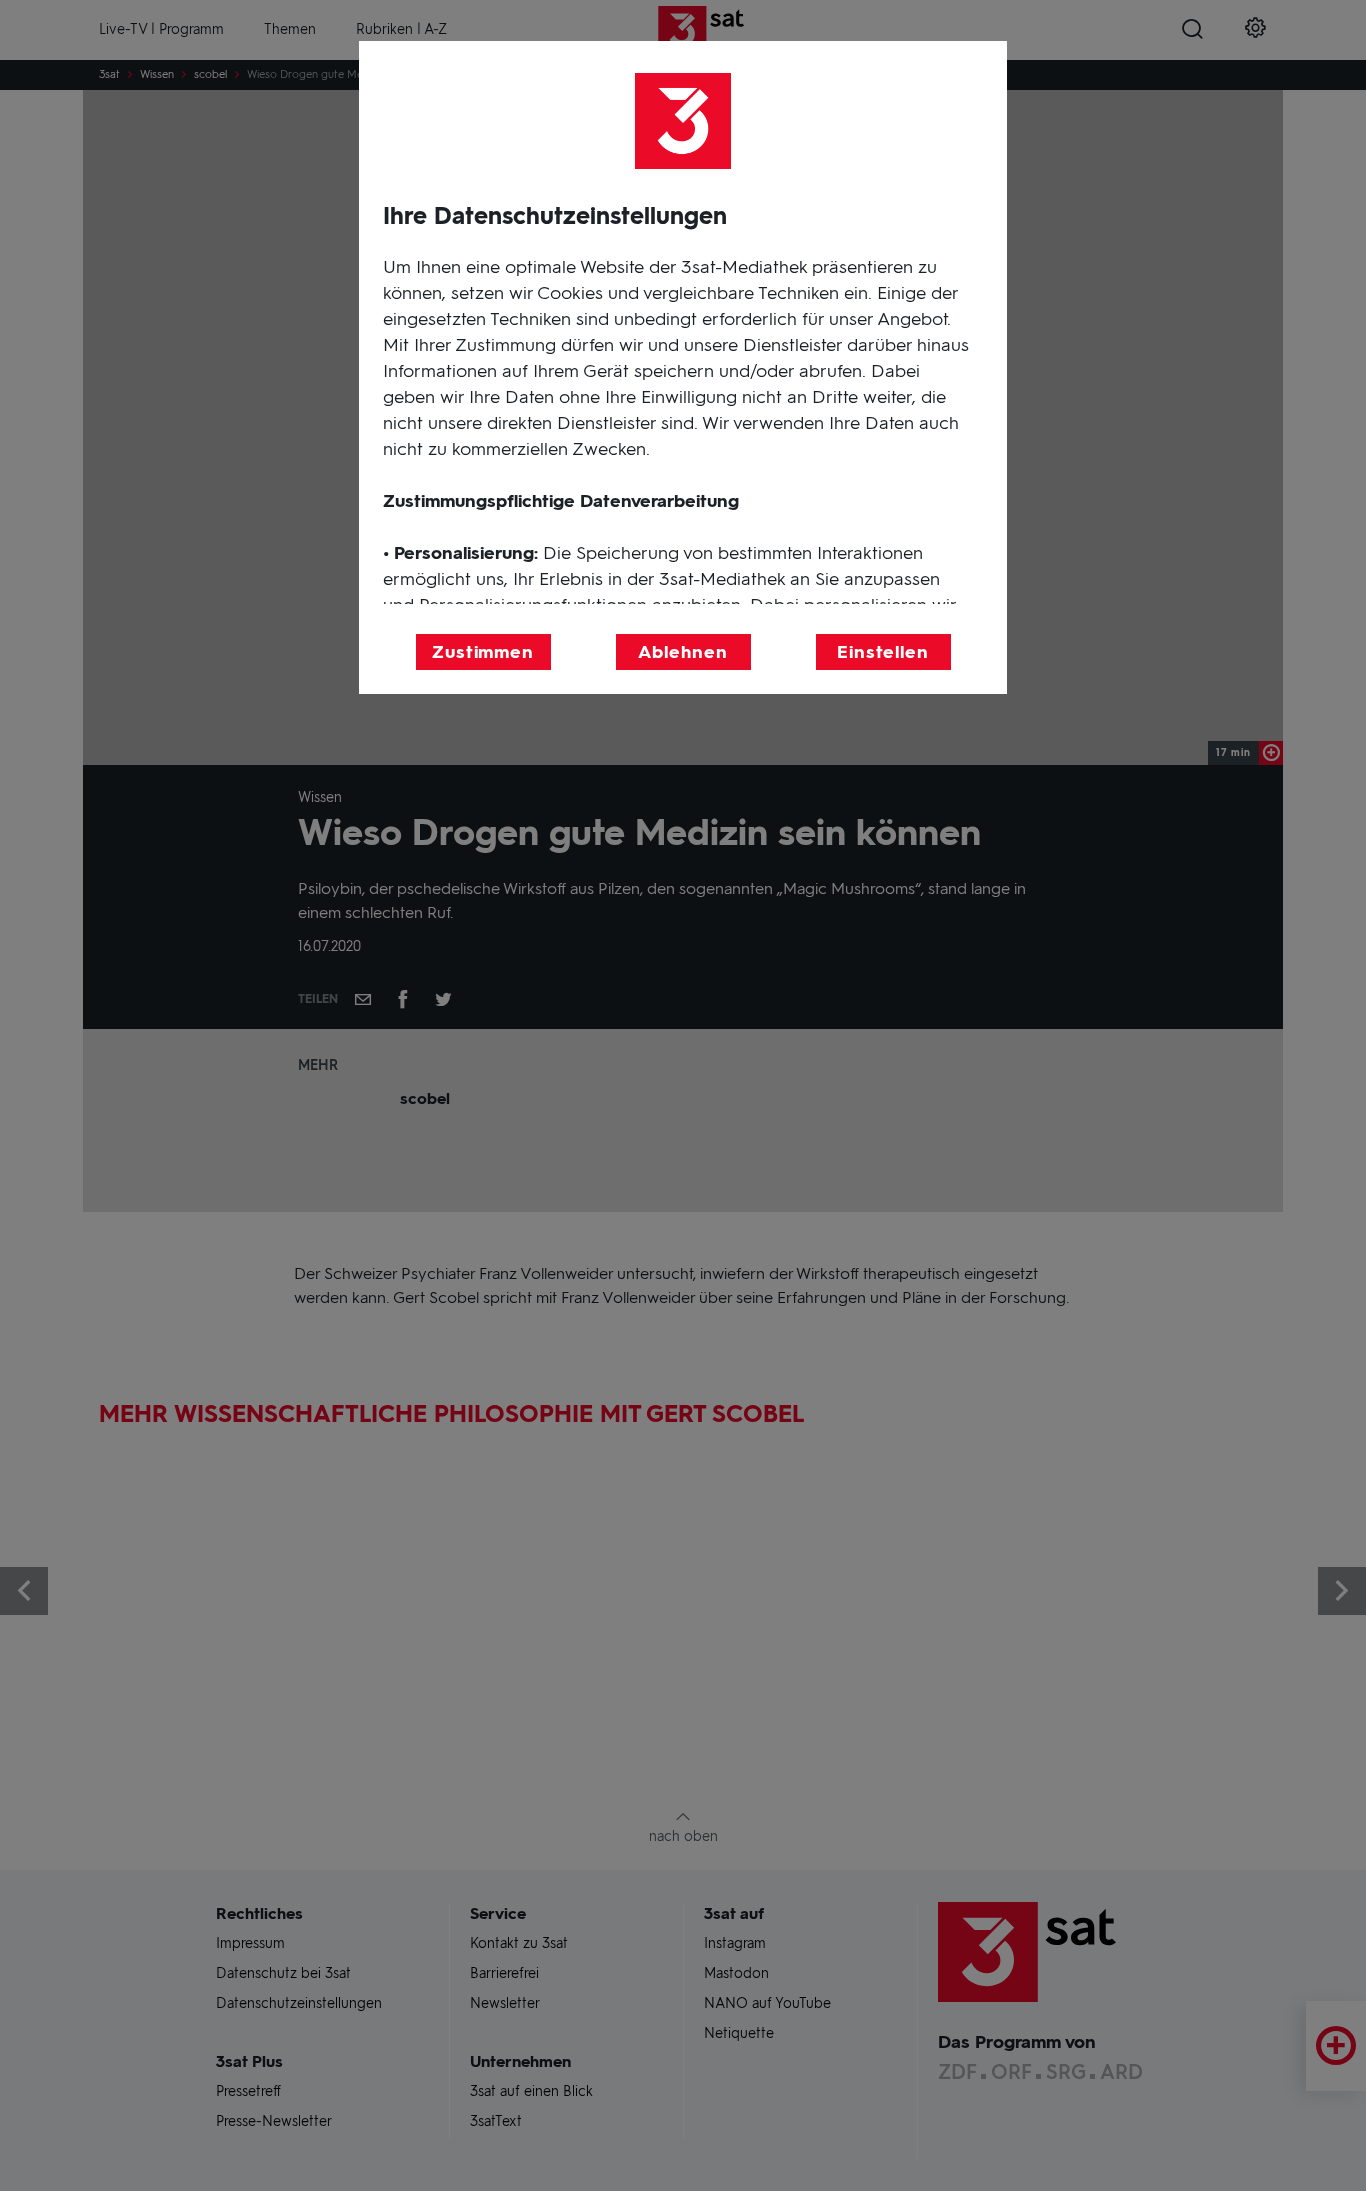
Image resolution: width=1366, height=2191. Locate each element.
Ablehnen (682, 652)
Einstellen (883, 652)
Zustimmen (483, 652)
